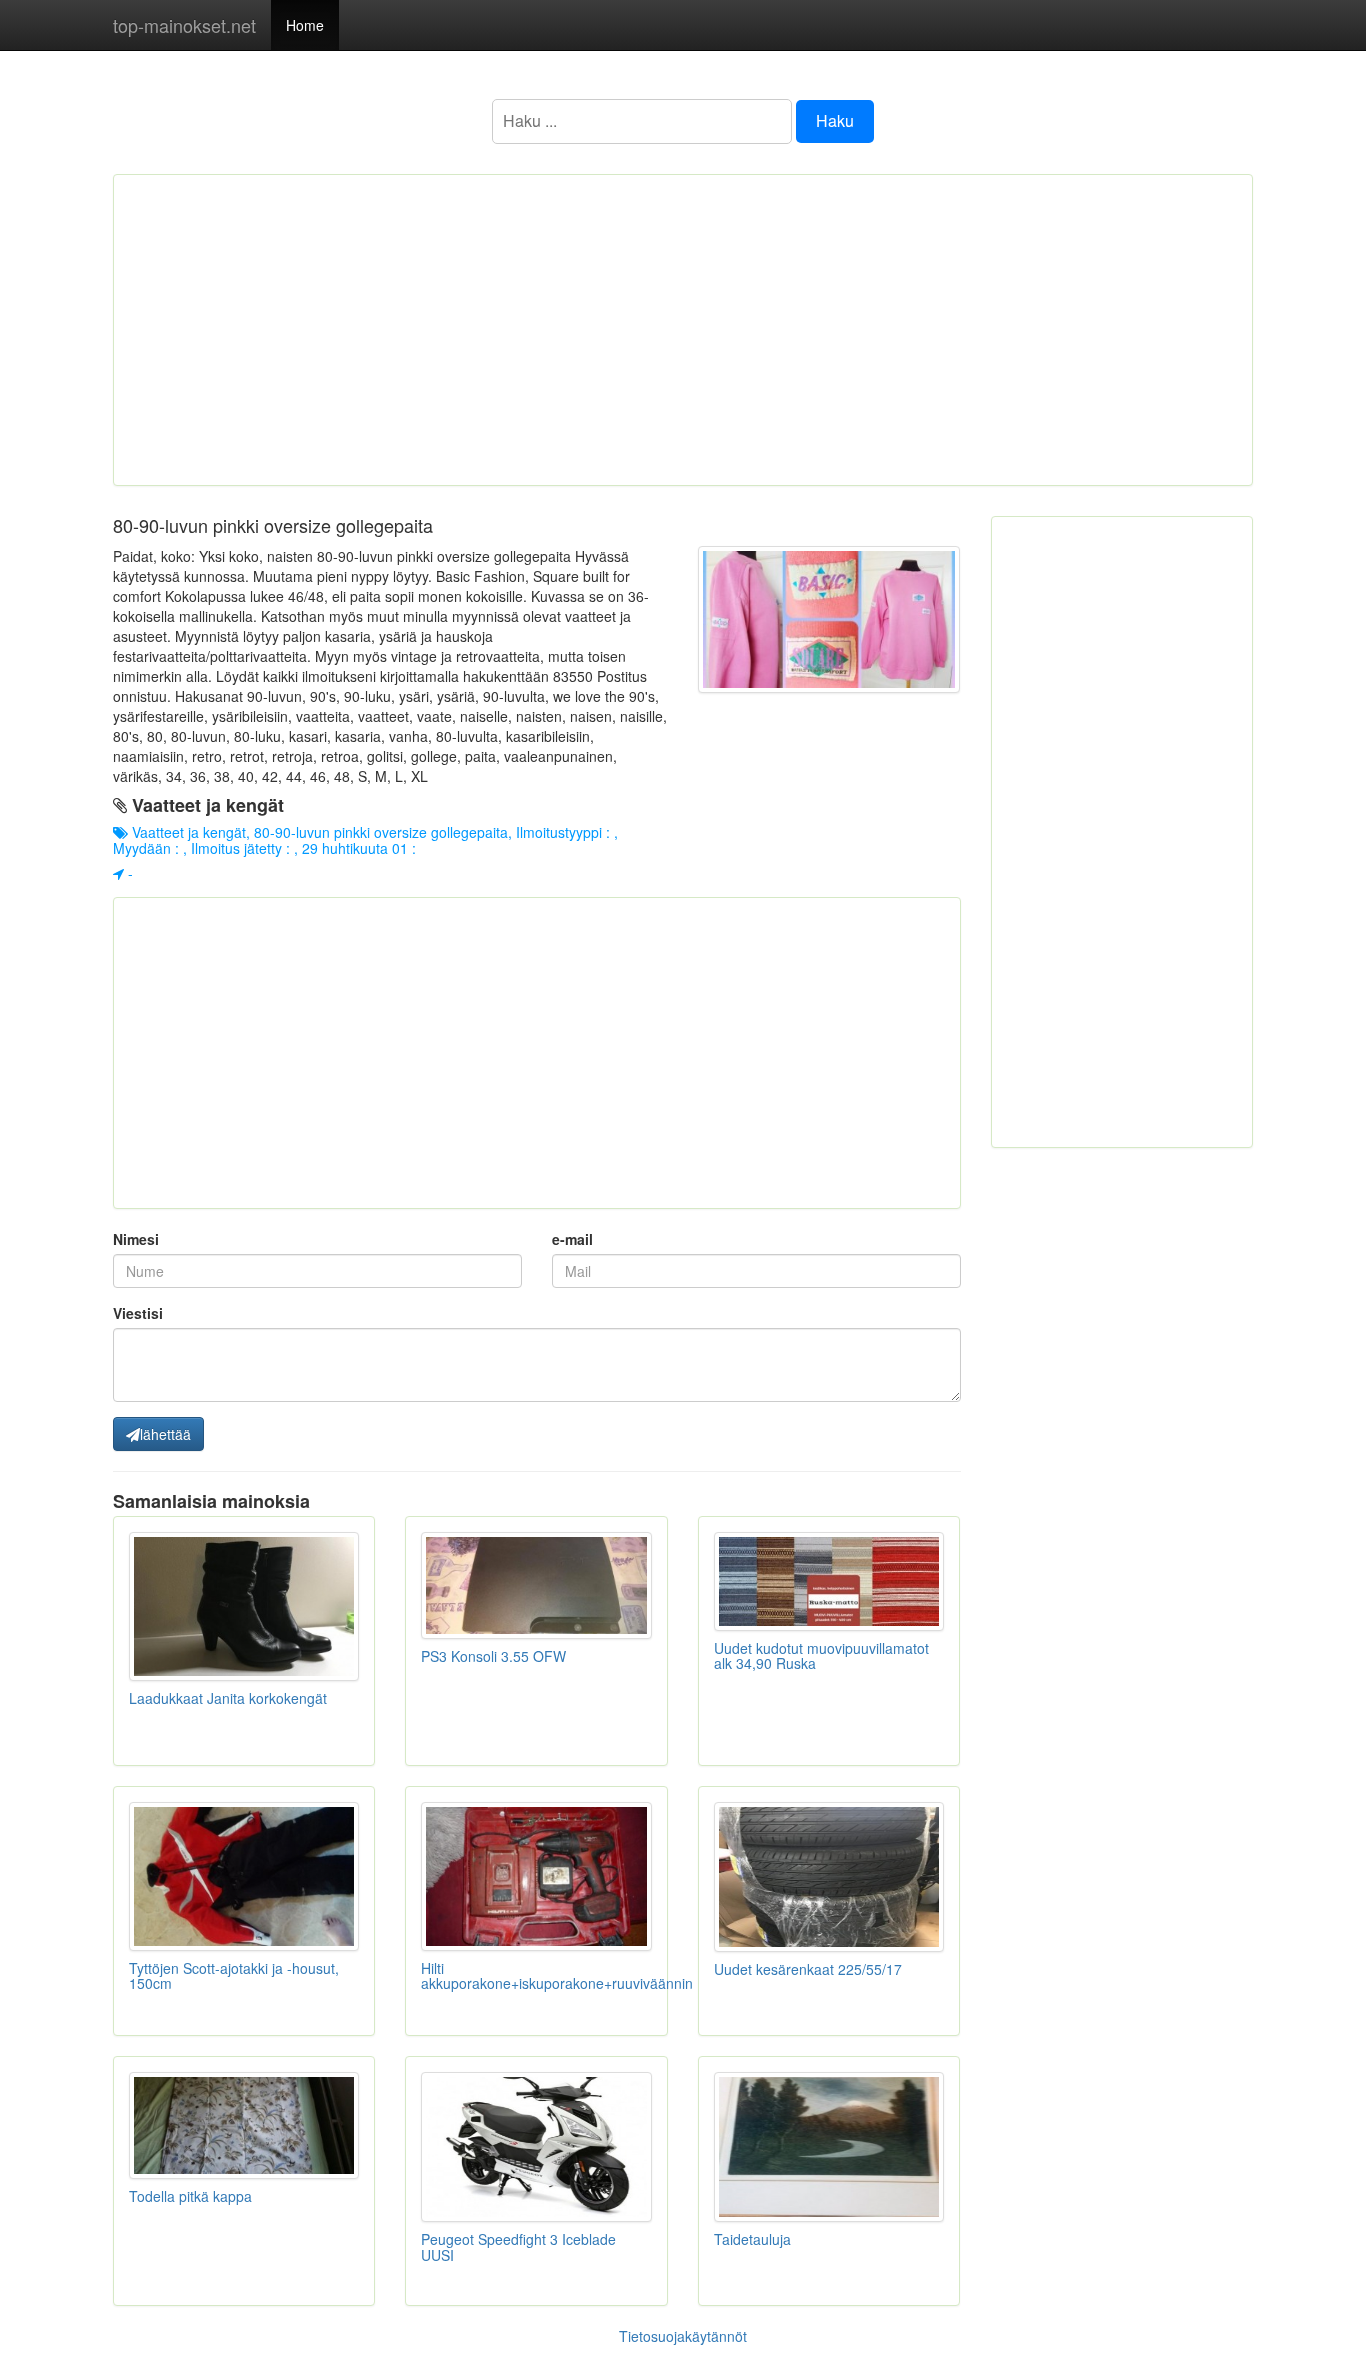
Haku (835, 120)
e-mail (572, 1239)
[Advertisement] (683, 330)
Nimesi (136, 1239)
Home (305, 25)
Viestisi (138, 1313)
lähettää (165, 1434)
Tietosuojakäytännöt (683, 2336)
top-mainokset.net (184, 25)
